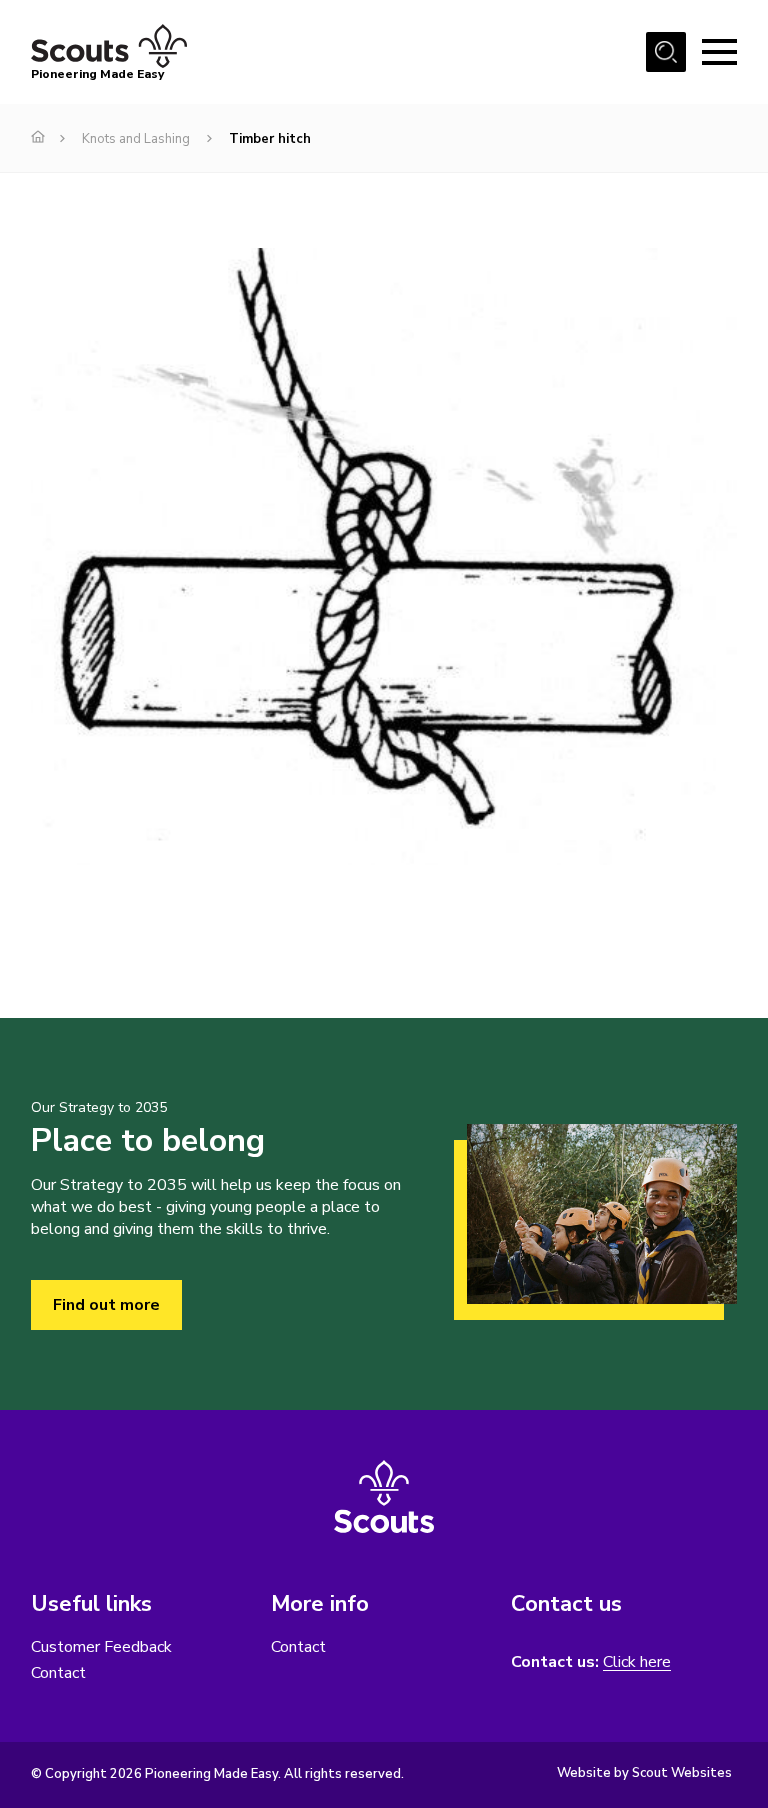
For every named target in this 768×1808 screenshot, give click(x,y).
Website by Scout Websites (644, 1773)
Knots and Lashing (136, 139)
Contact (58, 1673)
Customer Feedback (101, 1647)
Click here (637, 1662)
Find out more (106, 1305)
